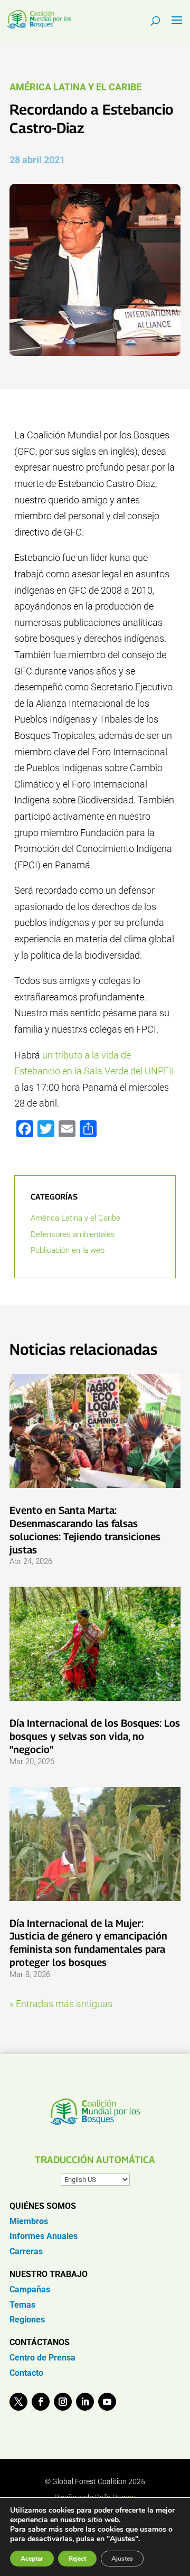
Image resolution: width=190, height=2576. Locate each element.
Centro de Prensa (42, 2358)
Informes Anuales (44, 2236)
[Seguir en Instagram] (63, 2402)
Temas (22, 2305)
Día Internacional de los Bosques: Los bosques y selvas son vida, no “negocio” (95, 1736)
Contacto (26, 2373)
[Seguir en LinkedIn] (85, 2402)
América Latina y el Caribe (75, 87)
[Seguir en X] (18, 2402)
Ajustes (122, 2559)
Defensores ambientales (73, 1234)
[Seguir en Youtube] (107, 2402)
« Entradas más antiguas (61, 2004)
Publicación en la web (68, 1250)
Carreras (26, 2251)
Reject (77, 2559)
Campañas (30, 2289)
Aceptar (32, 2559)
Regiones (27, 2320)
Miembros (29, 2221)
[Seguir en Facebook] (41, 2402)
